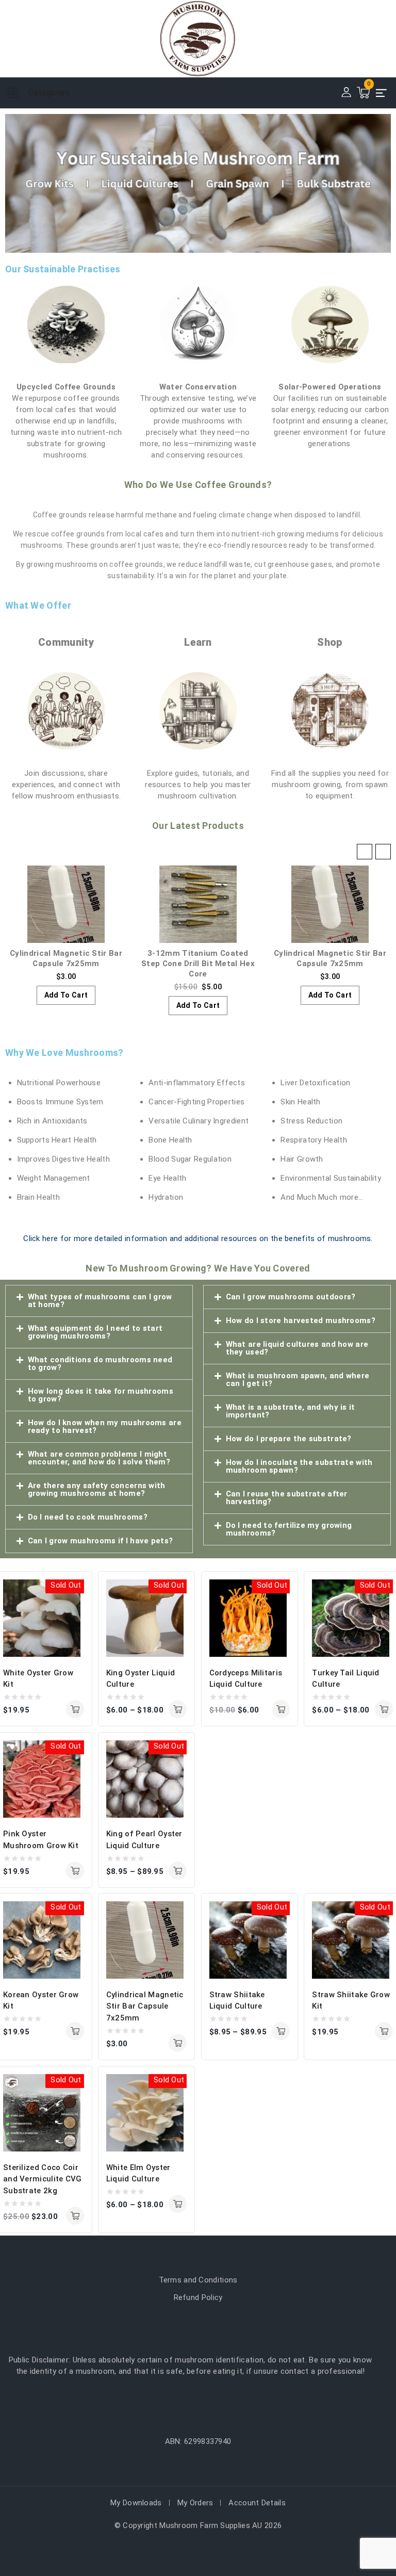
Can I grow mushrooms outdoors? (291, 1297)
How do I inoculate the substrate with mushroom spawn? (299, 1466)
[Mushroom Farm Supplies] (198, 39)
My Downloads (136, 2503)
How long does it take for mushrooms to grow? (101, 1395)
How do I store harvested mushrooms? (301, 1320)
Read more (75, 1709)
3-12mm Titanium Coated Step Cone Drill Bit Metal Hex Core (66, 964)
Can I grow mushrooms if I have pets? (101, 1541)
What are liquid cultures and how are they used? (297, 1348)
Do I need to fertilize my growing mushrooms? (289, 1529)
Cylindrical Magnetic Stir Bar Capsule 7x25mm (145, 2006)
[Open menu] (382, 93)
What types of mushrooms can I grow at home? (100, 1301)
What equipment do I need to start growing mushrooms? (95, 1332)
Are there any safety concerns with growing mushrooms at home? (97, 1489)
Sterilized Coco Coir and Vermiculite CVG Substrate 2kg (43, 2179)
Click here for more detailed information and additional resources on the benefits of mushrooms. (198, 1238)
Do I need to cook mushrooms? (88, 1517)
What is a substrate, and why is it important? (291, 1411)
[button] (383, 852)
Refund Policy (198, 2297)
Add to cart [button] (66, 1005)
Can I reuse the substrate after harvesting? (287, 1498)
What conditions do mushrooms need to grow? (100, 1364)
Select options (178, 1709)
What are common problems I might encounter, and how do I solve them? (99, 1458)
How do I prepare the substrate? (289, 1439)
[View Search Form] (198, 93)
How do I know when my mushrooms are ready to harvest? (105, 1426)
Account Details (257, 2503)
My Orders (195, 2503)
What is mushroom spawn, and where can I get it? (298, 1380)
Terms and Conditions (198, 2280)
